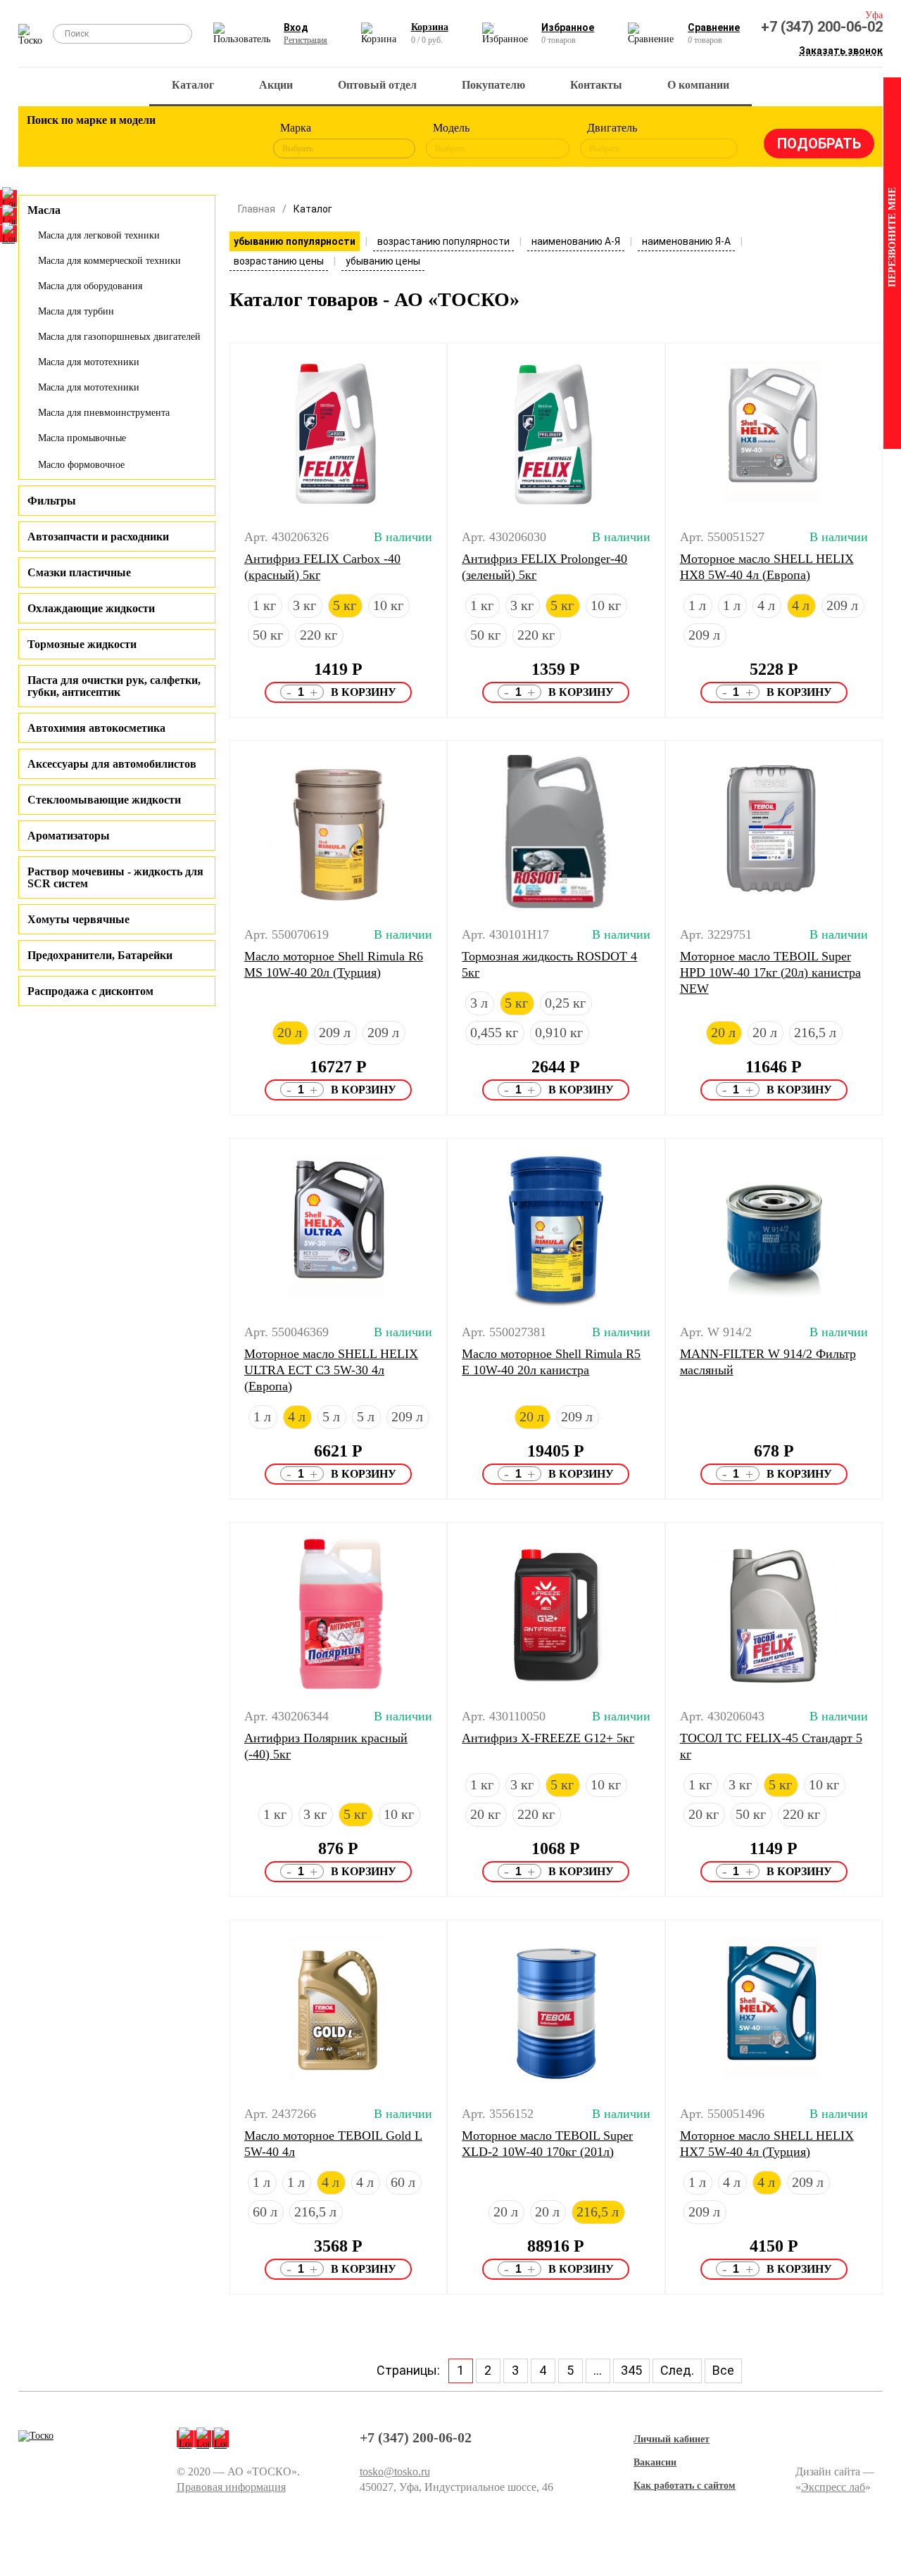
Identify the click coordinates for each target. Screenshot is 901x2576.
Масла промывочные (82, 438)
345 (631, 2370)
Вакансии (655, 2462)
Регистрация (305, 40)
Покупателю (493, 85)
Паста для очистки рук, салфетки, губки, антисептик (114, 686)
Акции (276, 85)
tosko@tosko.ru (395, 2472)
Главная (257, 209)
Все (723, 2370)
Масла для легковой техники (99, 235)
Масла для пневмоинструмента (104, 413)
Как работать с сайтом (685, 2486)
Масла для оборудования (90, 286)
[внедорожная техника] (199, 141)
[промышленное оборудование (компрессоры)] (238, 141)
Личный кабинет (672, 2439)
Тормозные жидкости (82, 644)
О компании (698, 85)
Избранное (568, 27)
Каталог (193, 85)
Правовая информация (231, 2487)
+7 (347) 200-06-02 (822, 27)
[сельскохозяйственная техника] (160, 141)
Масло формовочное (81, 465)
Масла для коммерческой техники (109, 261)
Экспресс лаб (833, 2487)
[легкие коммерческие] (83, 141)
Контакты (596, 85)
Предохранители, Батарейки (100, 955)
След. (677, 2370)
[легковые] (44, 141)
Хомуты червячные (78, 919)
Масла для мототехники (89, 362)
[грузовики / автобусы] (122, 141)
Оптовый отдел (377, 85)
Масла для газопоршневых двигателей (119, 337)
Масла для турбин (76, 311)
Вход (296, 27)
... (598, 2370)
